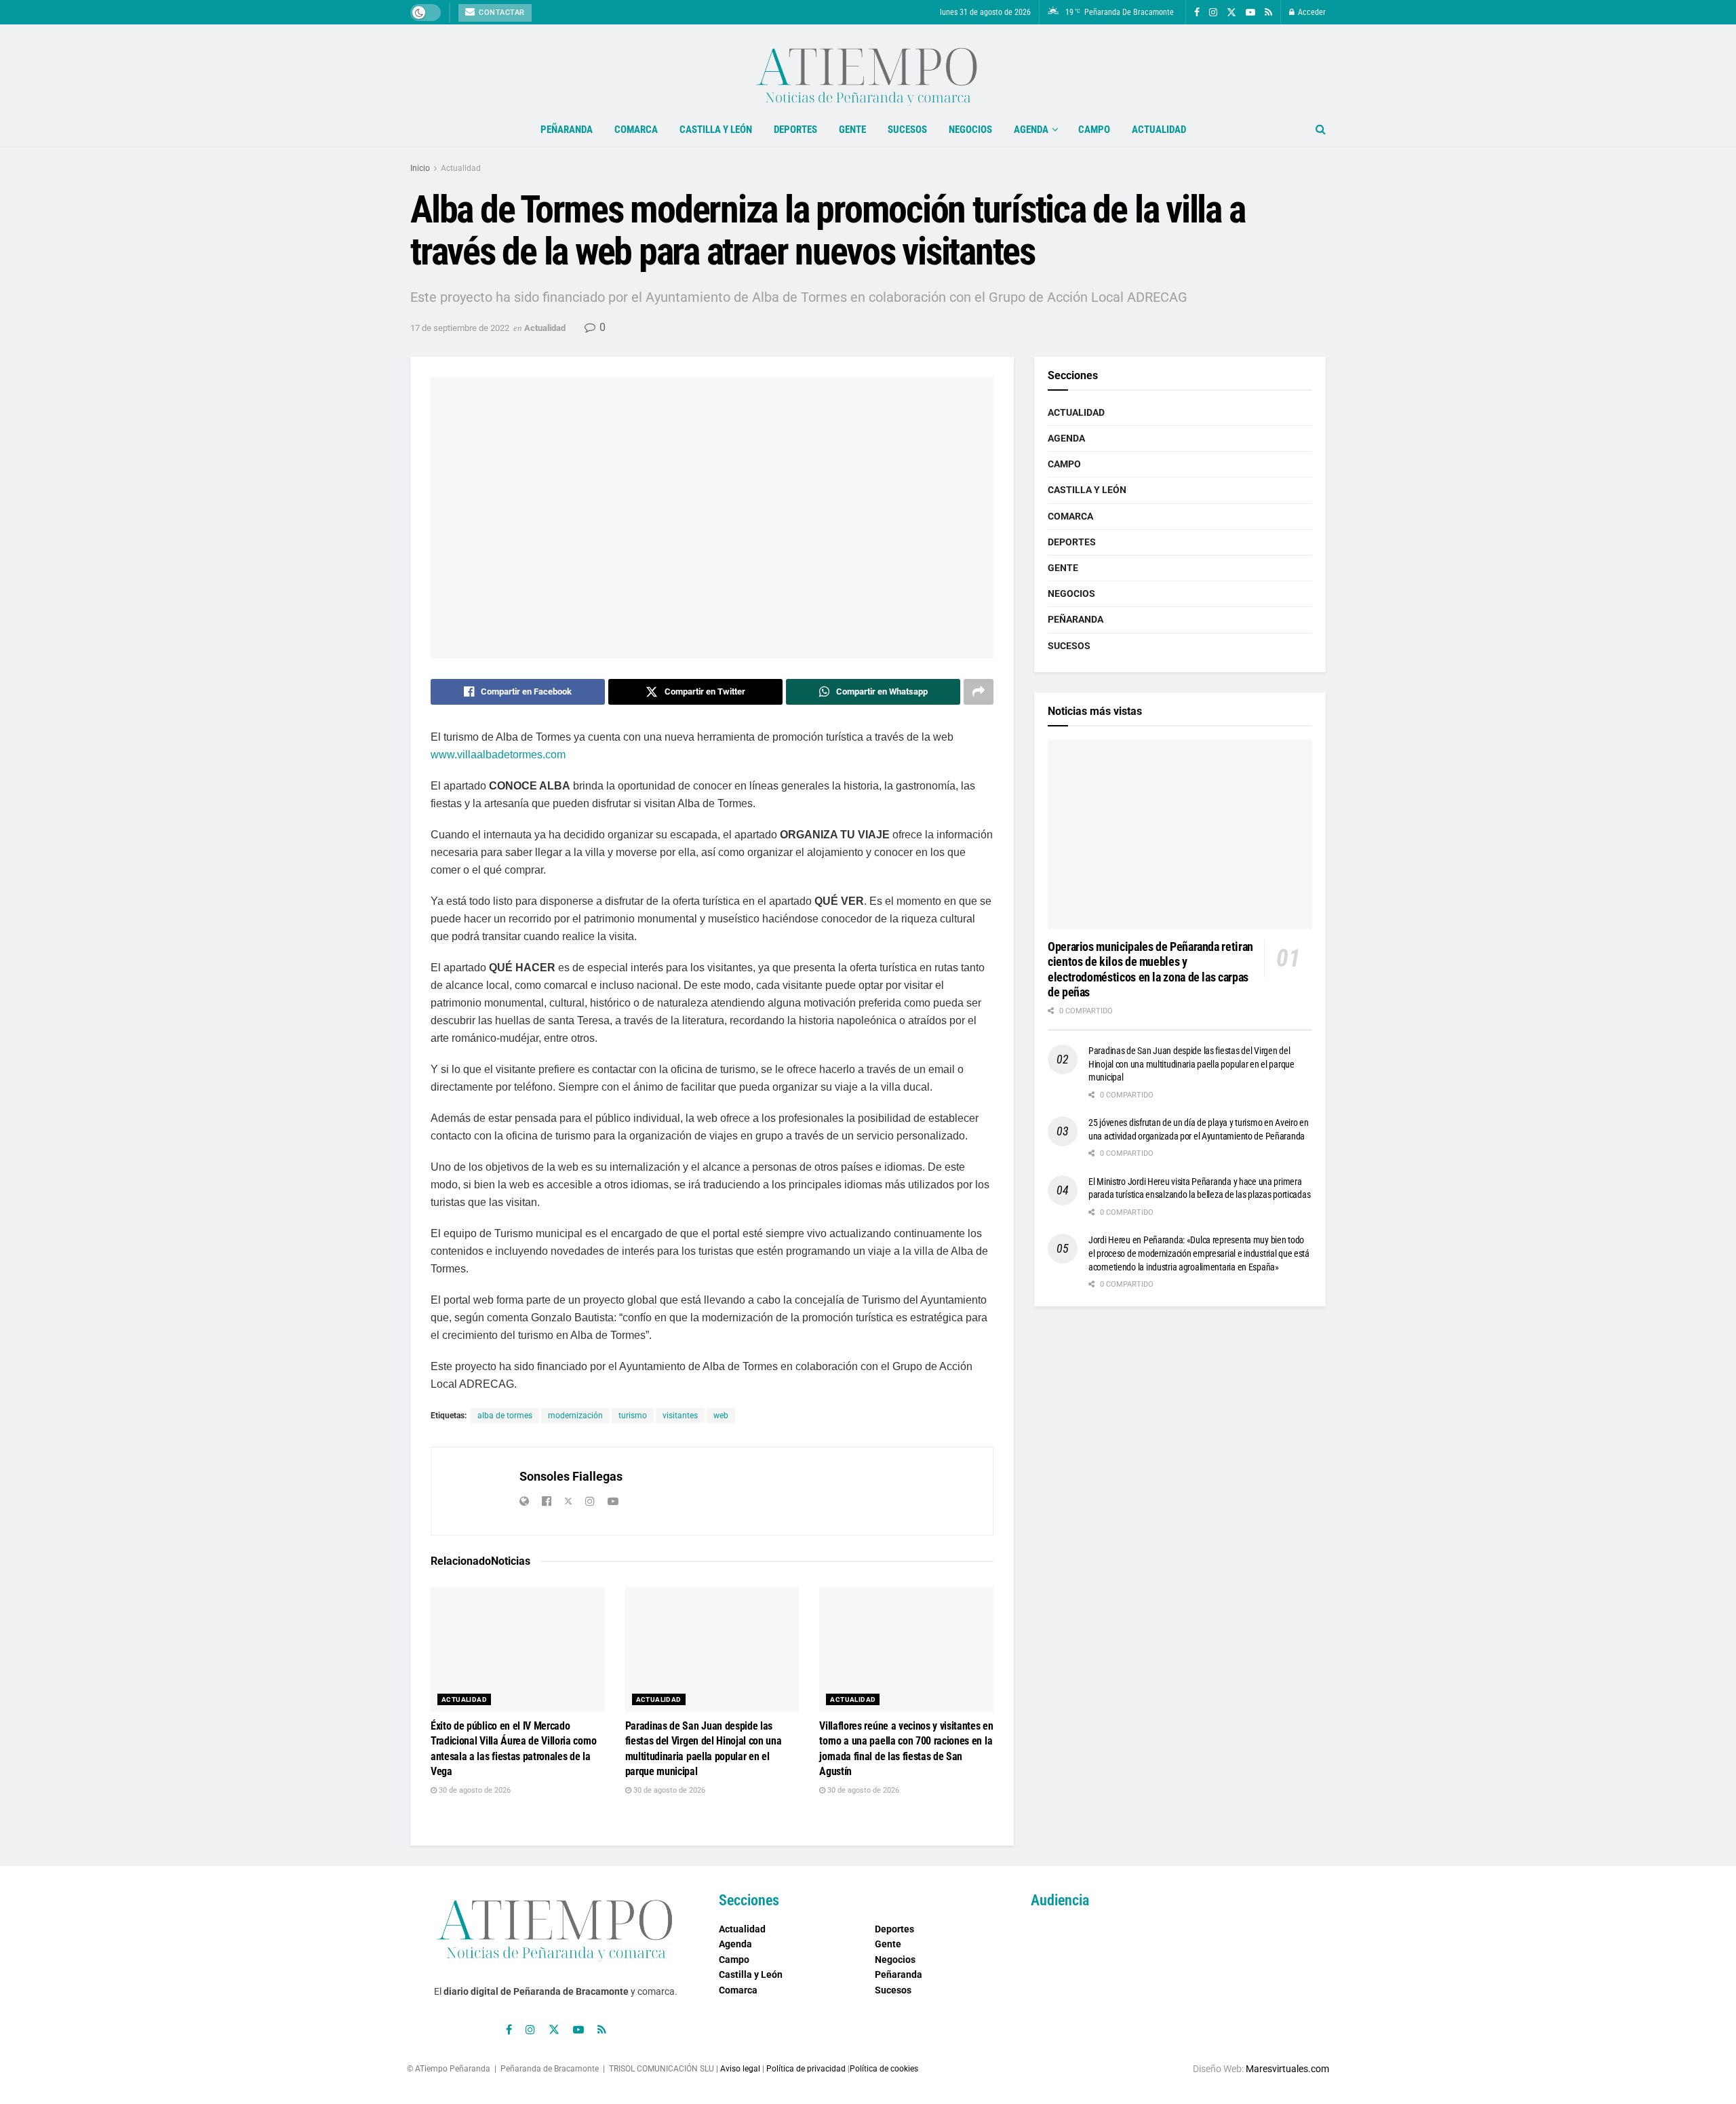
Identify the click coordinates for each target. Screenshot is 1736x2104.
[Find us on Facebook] (1197, 13)
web (721, 1416)
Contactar (501, 13)
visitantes (680, 1416)
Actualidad (1159, 130)
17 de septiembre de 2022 (460, 328)
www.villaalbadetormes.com (498, 755)
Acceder (1311, 12)
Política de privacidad (806, 2069)
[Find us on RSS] (1268, 13)
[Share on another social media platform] (979, 692)
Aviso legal (740, 2069)
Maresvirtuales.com (1287, 2069)
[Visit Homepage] (868, 69)
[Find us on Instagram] (1213, 13)
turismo (633, 1416)
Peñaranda (567, 130)
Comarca (636, 130)
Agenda (1031, 130)
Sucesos (907, 130)
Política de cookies (884, 2069)
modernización (575, 1416)
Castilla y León (716, 130)
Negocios (970, 130)
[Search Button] (1321, 130)
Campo (1094, 130)
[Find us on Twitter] (1231, 13)
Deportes (795, 130)
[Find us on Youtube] (1250, 13)
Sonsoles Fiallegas (571, 1476)
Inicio (420, 168)
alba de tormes (505, 1416)
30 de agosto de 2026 (474, 1790)
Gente (852, 130)
